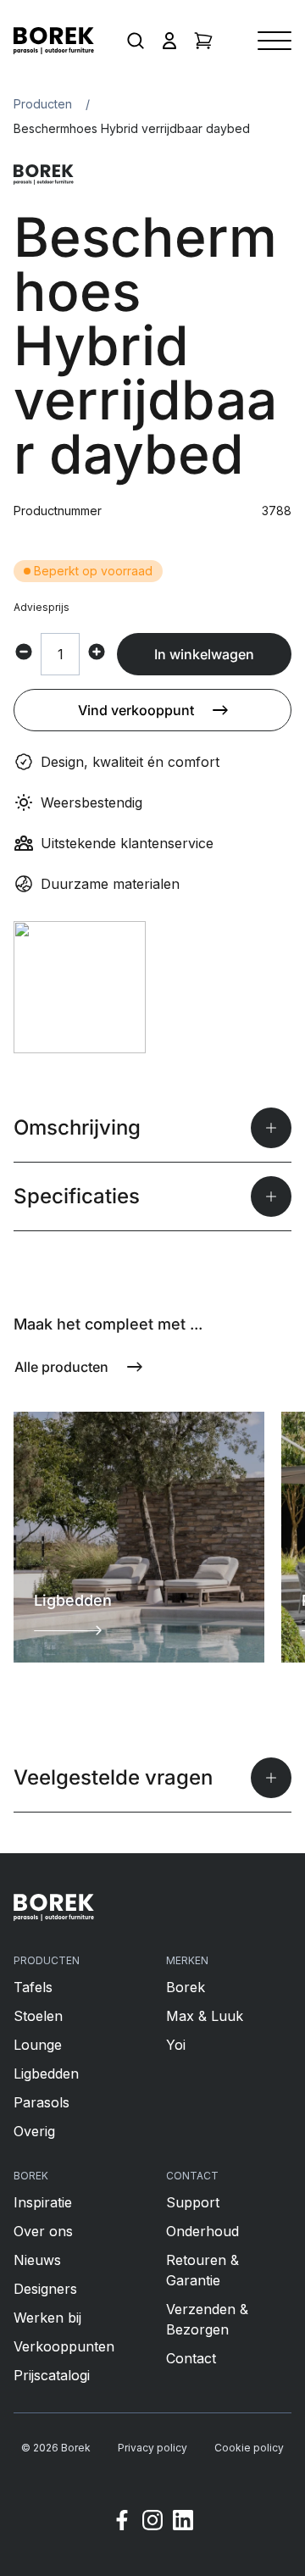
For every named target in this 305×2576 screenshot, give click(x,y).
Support (193, 2202)
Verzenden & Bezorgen (207, 2319)
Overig (34, 2131)
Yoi (176, 2045)
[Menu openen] (274, 41)
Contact (191, 2358)
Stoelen (38, 2016)
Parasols (42, 2102)
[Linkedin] (183, 2523)
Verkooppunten (64, 2346)
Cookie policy (249, 2448)
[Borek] (54, 1907)
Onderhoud (202, 2231)
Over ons (43, 2231)
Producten (43, 104)
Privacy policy (152, 2448)
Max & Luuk (205, 2016)
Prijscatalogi (52, 2375)
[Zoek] (136, 41)
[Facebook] (122, 2523)
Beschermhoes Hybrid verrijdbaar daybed (132, 128)
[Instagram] (152, 2523)
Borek (186, 1987)
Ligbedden (46, 2074)
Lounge (38, 2045)
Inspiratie (43, 2202)
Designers (45, 2289)
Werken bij (47, 2318)
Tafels (33, 1987)
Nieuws (37, 2260)
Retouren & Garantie (202, 2270)
